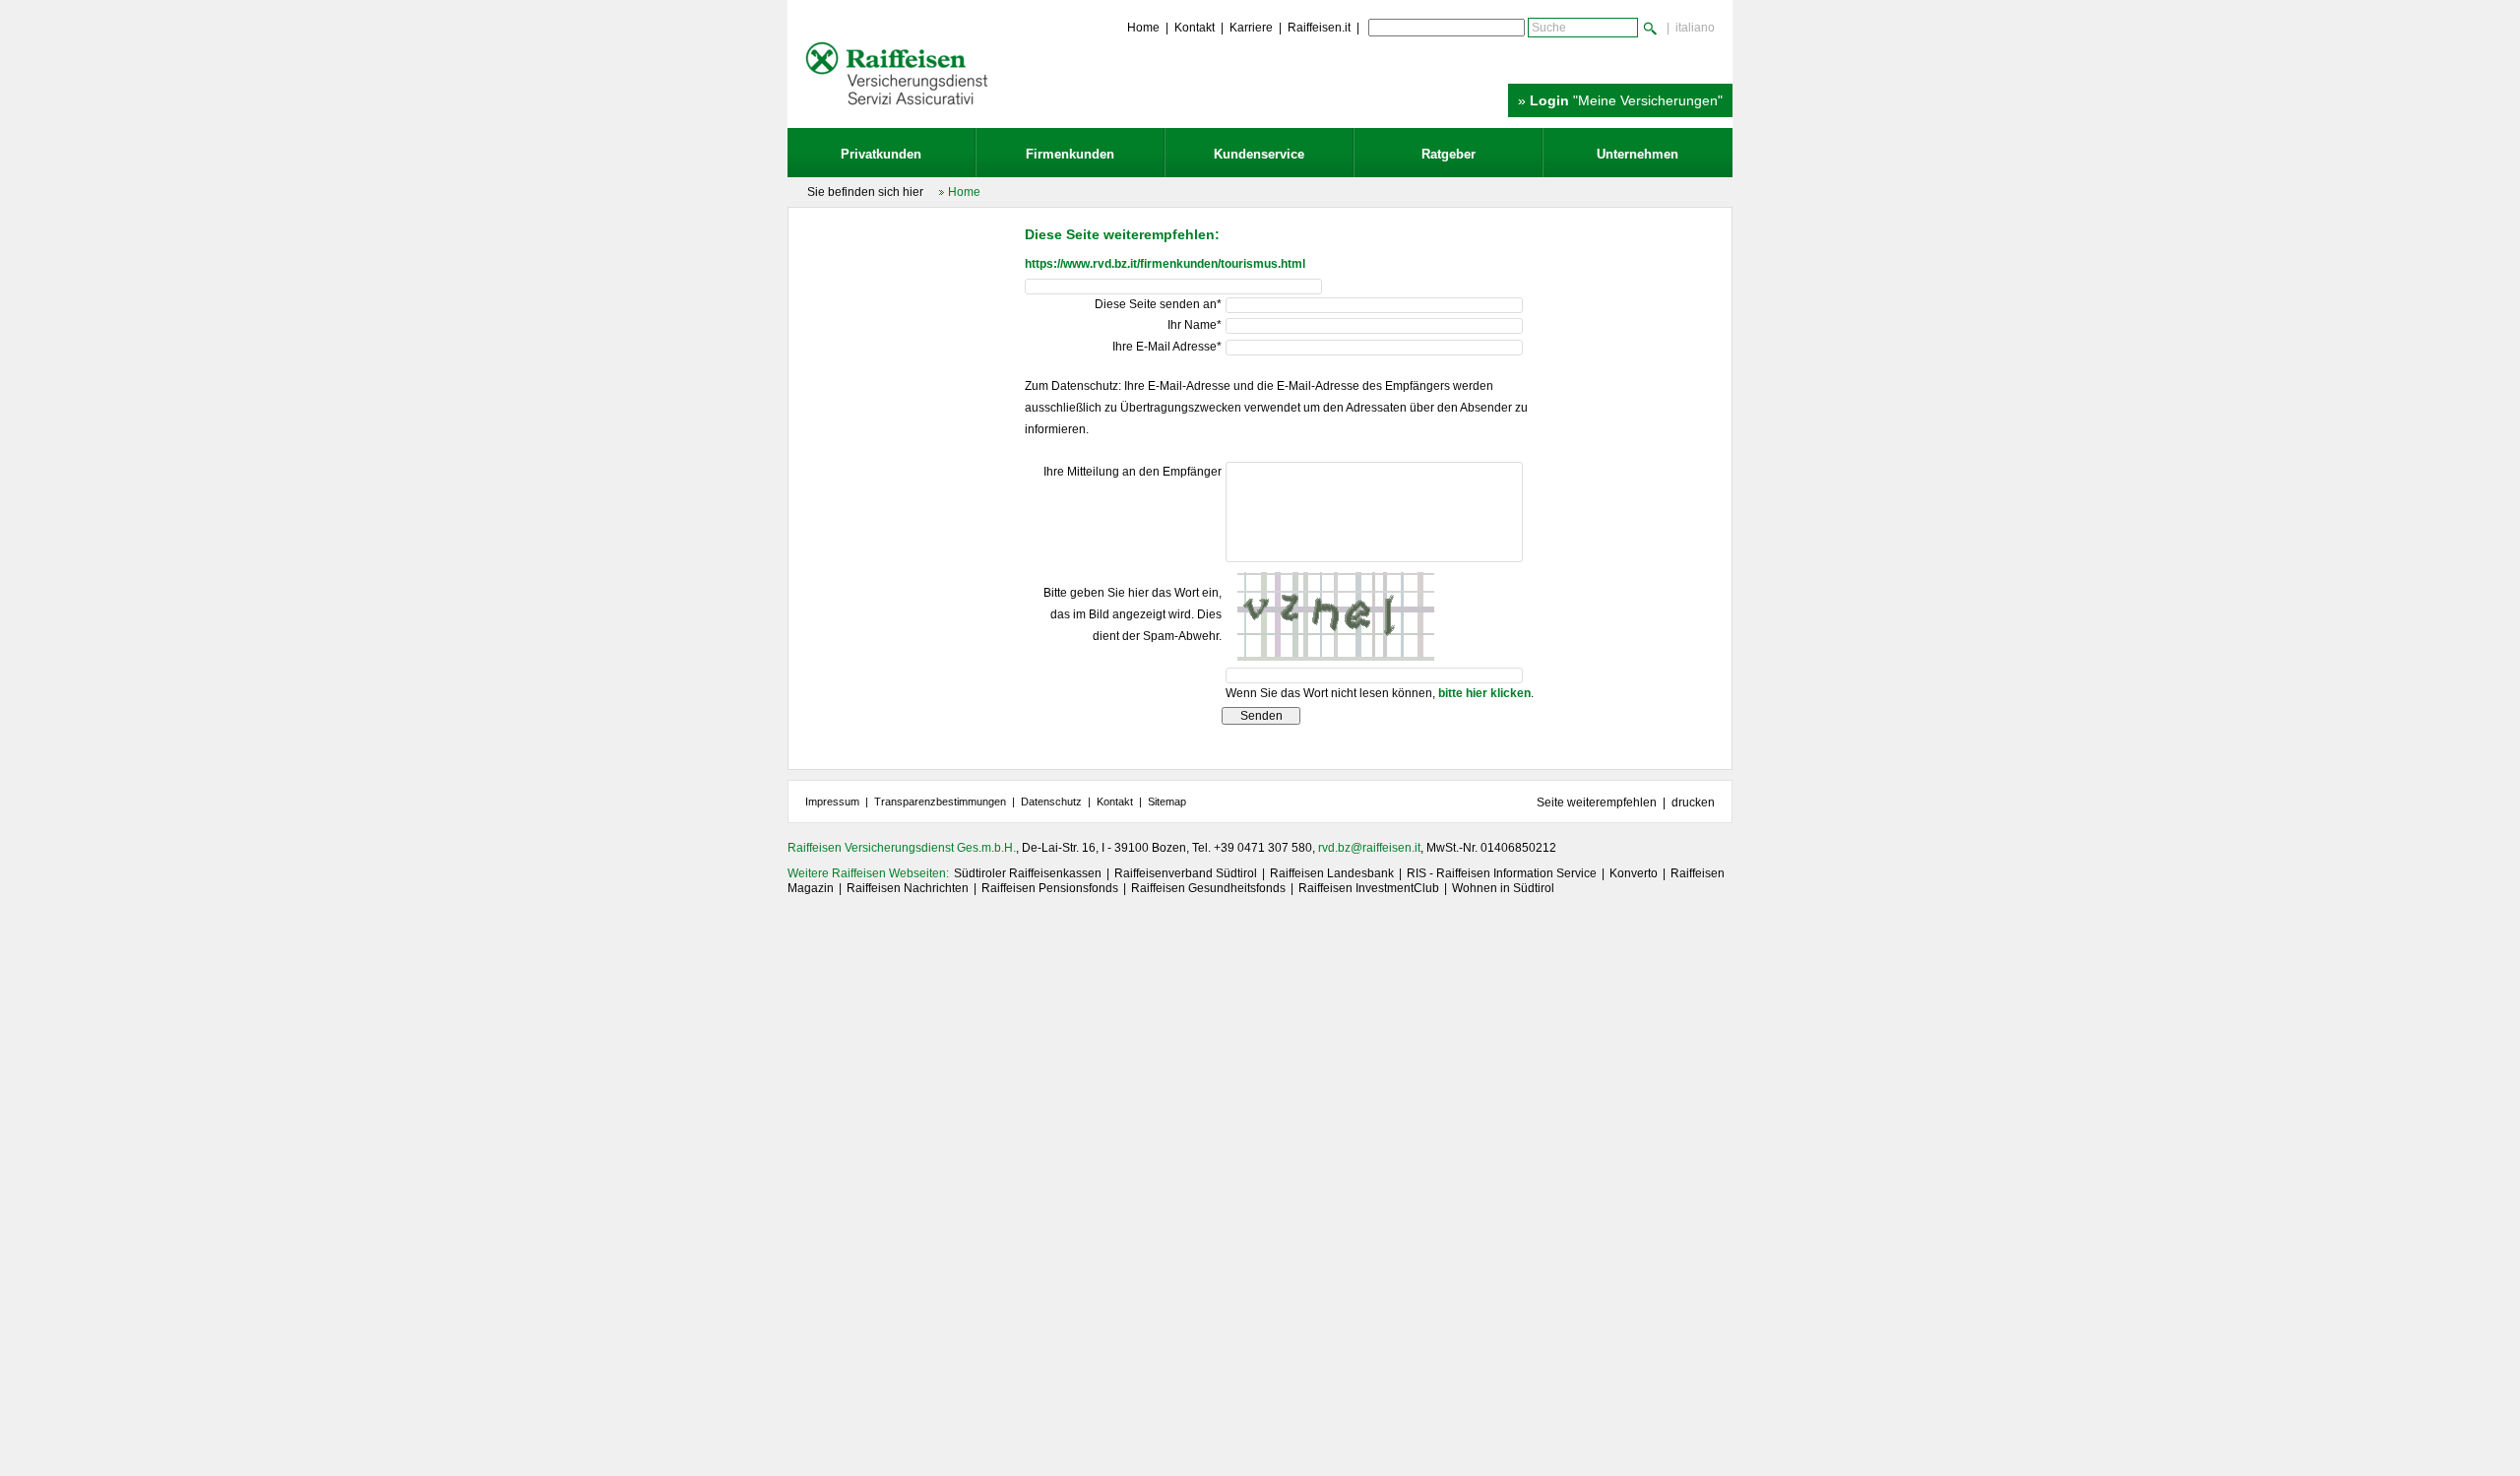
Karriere (1251, 28)
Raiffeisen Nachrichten (908, 888)
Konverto (1634, 873)
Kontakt (1195, 28)
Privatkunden (881, 154)
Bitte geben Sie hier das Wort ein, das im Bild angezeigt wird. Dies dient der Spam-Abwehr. (1133, 614)
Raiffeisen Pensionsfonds (1050, 888)
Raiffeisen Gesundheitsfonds (1208, 888)
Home (1143, 28)
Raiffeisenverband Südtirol (1186, 873)
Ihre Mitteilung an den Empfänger (1133, 472)
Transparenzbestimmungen (940, 802)
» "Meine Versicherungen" (1620, 100)
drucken (1693, 802)
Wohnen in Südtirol (1503, 888)
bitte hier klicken (1484, 693)
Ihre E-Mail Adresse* (1167, 347)
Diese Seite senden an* (1158, 304)
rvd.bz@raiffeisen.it (1369, 848)
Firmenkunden (1070, 154)
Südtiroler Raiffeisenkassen (1028, 873)
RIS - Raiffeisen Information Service (1502, 873)
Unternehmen (1638, 154)
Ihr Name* (1195, 325)
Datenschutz (1051, 802)
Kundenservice (1259, 154)
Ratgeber (1449, 154)
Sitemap (1167, 802)
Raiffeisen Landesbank (1332, 873)
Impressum (832, 802)
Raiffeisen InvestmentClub (1369, 888)
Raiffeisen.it (1319, 28)
